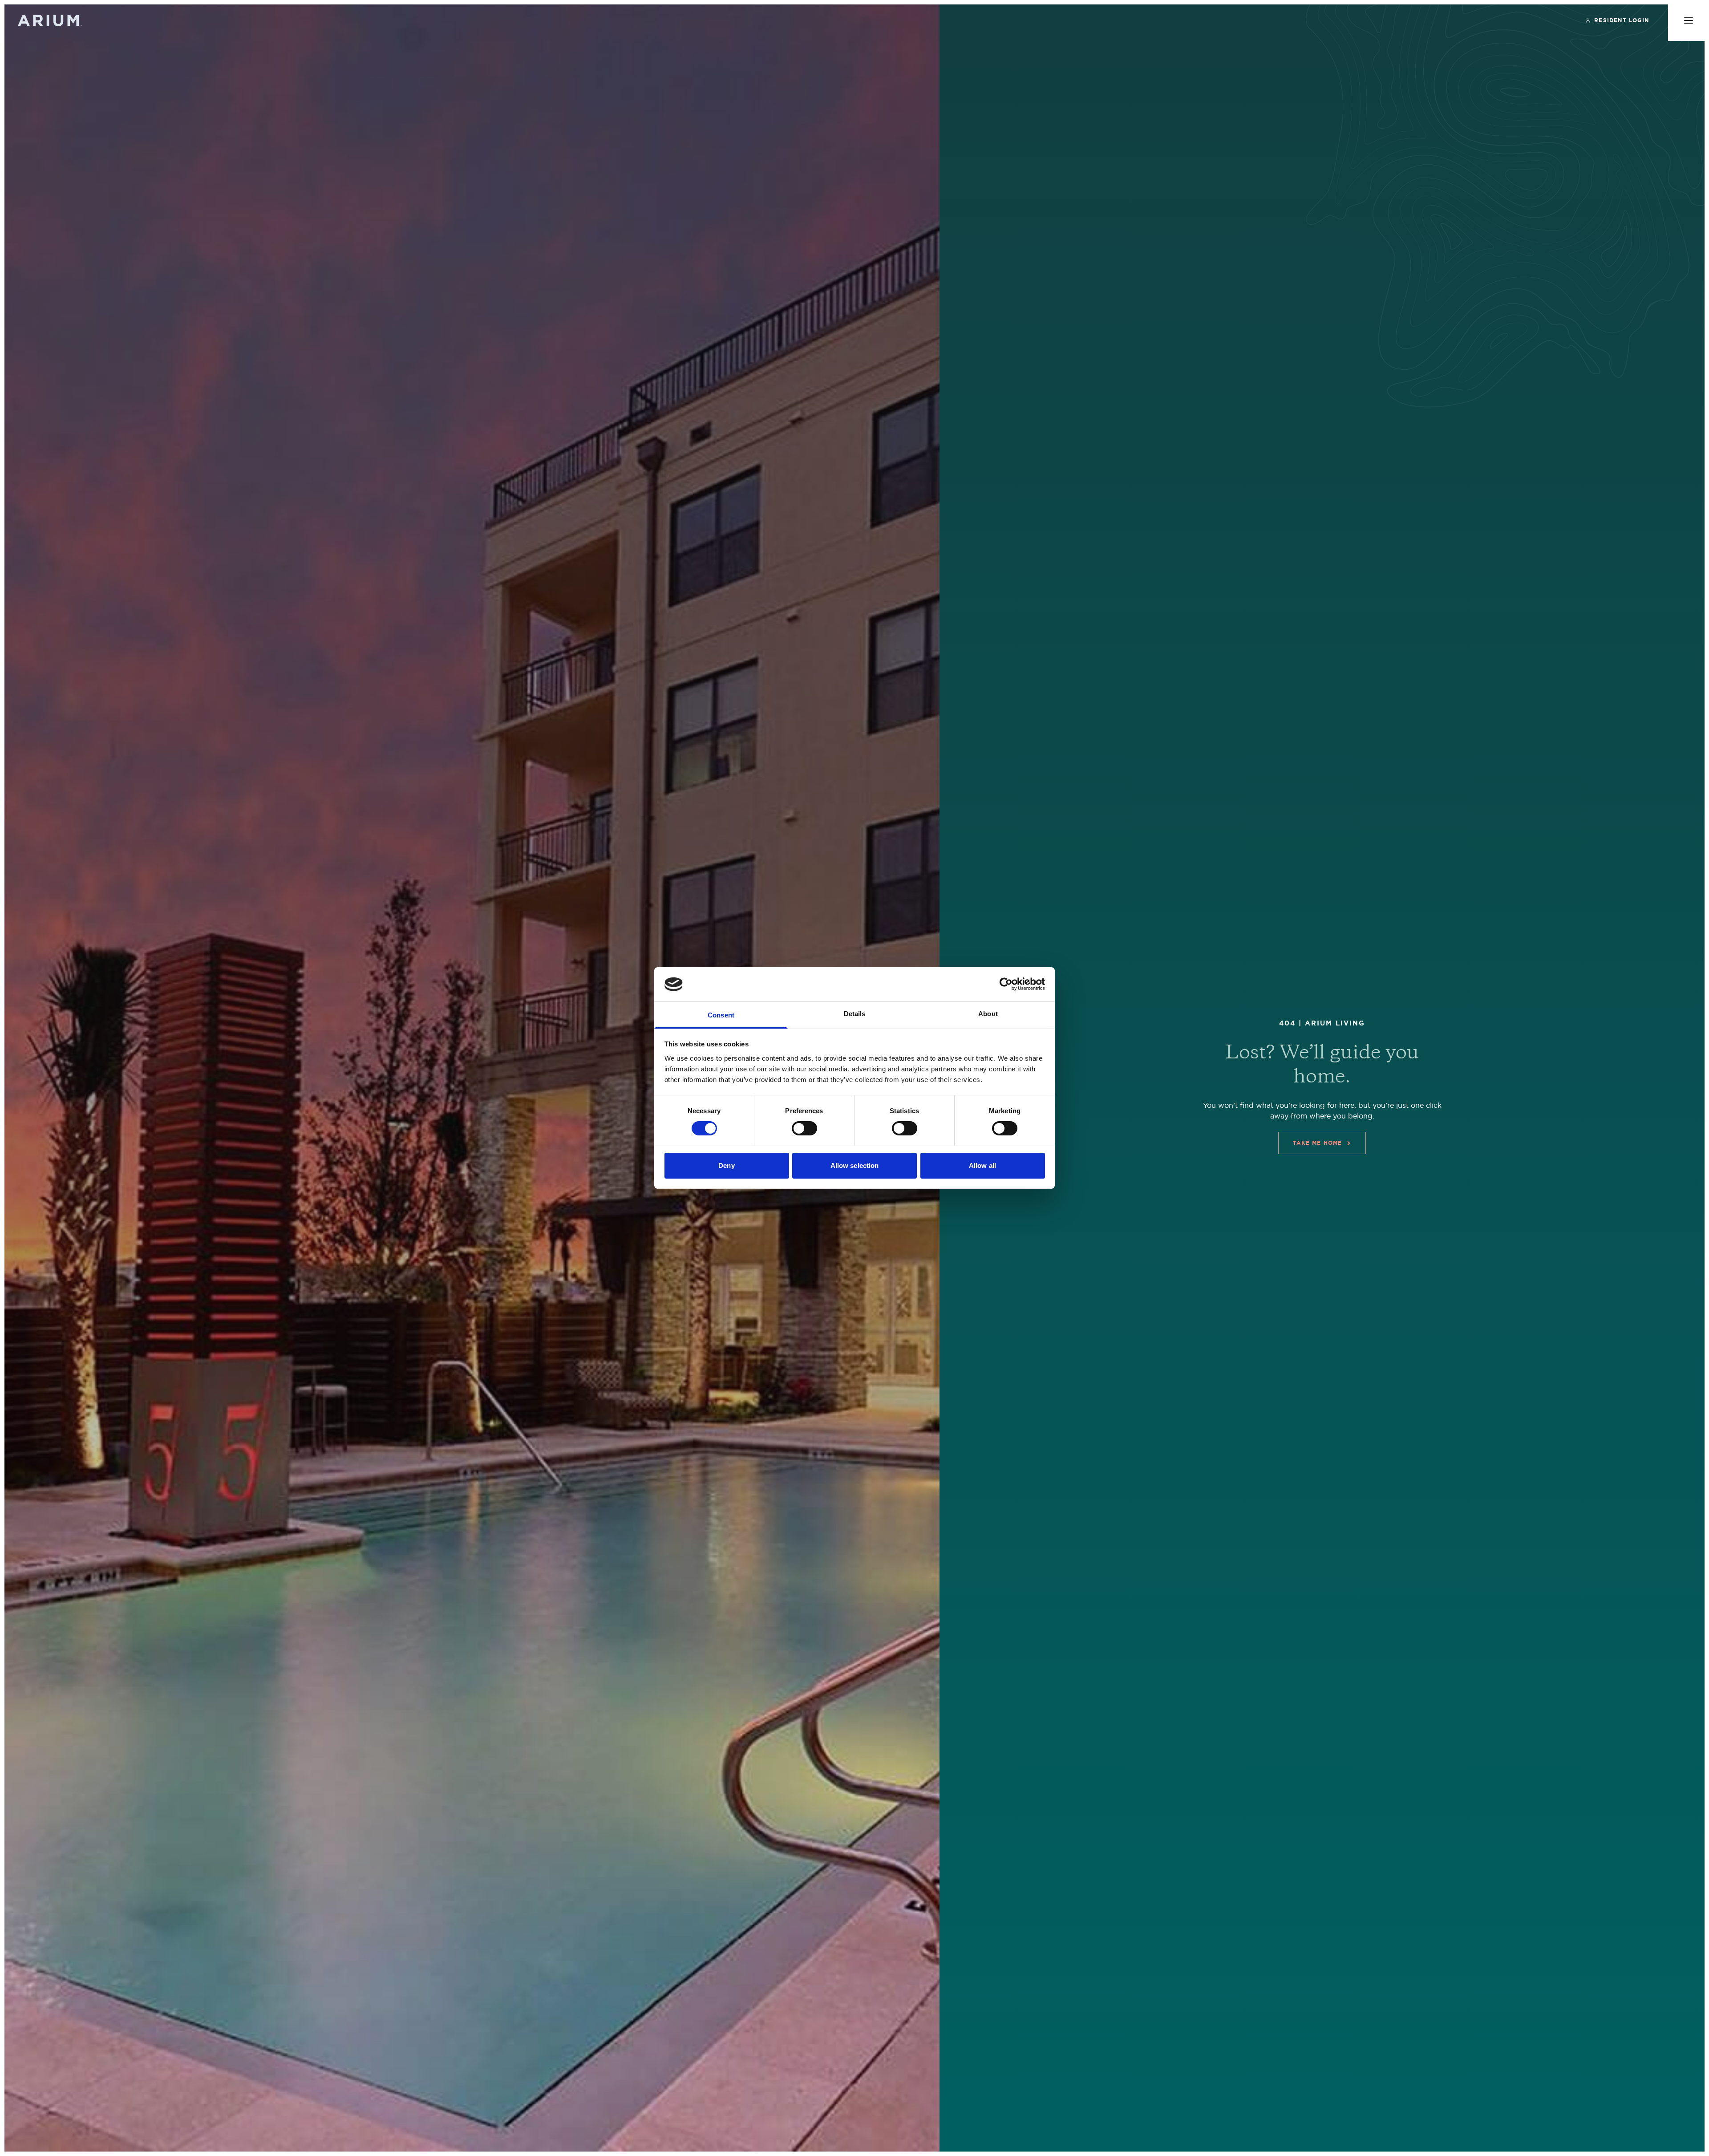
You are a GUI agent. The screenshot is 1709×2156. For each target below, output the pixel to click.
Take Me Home (1317, 1143)
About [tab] (988, 1014)
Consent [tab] (721, 1015)
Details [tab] (855, 1014)
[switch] (804, 1128)
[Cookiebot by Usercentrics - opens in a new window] (1006, 984)
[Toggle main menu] (1689, 20)
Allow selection (855, 1165)
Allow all (982, 1165)
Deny (726, 1165)
